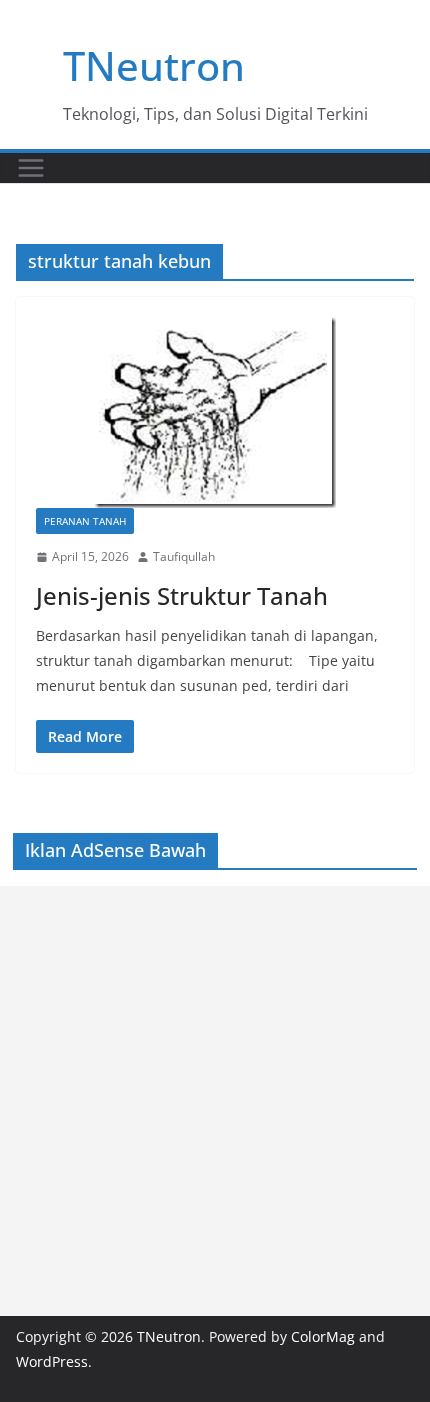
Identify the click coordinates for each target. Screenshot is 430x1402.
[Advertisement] (215, 1101)
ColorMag (323, 1336)
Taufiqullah (184, 556)
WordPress (52, 1361)
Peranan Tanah (85, 521)
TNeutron (154, 65)
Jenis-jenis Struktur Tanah (182, 595)
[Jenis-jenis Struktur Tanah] (215, 412)
